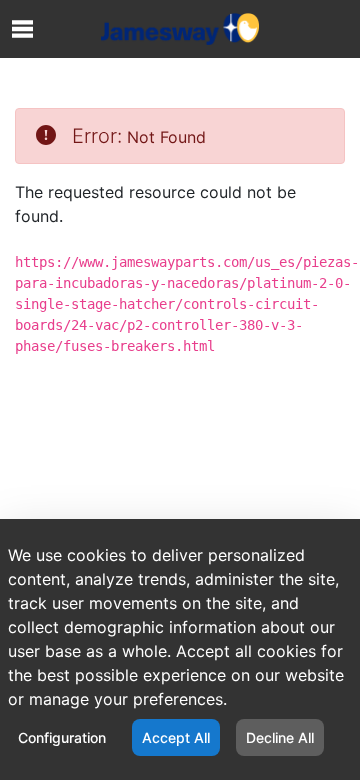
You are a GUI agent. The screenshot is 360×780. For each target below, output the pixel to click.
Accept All (176, 737)
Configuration (62, 737)
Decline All (280, 737)
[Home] (180, 29)
